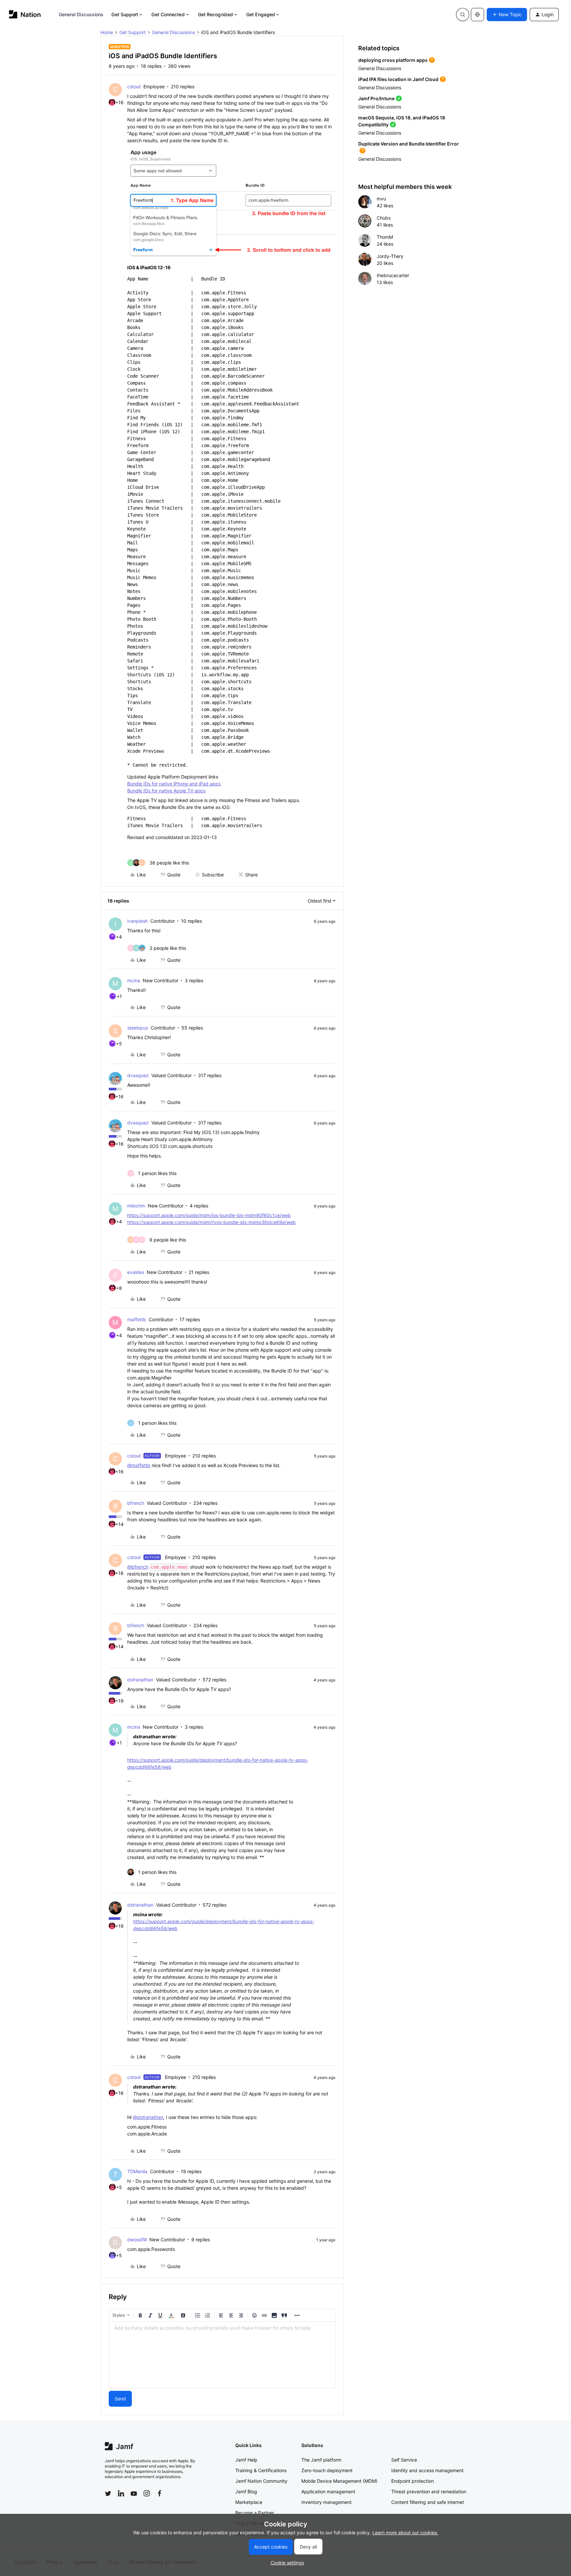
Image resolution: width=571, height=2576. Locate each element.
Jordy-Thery (390, 256)
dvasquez (138, 1075)
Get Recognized (215, 14)
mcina (134, 980)
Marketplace (249, 2502)
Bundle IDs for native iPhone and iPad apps (174, 784)
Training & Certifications (261, 2470)
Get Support (125, 14)
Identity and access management (427, 2470)
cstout (134, 86)
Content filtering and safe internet (428, 2502)
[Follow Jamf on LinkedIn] (121, 2493)
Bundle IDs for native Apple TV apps (166, 791)
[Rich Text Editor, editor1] (222, 2355)
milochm (136, 1206)
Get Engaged (261, 14)
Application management (328, 2492)
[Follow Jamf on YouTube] (134, 2493)
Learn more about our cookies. (405, 2533)
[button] (507, 15)
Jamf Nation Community (261, 2481)
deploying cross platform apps (393, 60)
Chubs (384, 218)
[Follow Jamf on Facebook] (160, 2493)
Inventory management (326, 2502)
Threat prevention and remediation (429, 2492)
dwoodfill (137, 2239)
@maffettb (139, 1465)
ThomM (385, 237)
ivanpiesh (137, 921)
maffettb (137, 1319)
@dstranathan (148, 2117)
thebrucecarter (393, 275)
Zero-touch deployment (327, 2470)
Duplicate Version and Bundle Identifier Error (409, 144)
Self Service (404, 2460)
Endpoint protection (413, 2481)
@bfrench (138, 1567)
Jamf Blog (246, 2492)
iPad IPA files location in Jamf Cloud (398, 79)
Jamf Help (246, 2460)
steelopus (138, 1028)
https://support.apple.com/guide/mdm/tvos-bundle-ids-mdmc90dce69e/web (211, 1222)
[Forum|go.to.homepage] (25, 14)
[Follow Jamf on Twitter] (108, 2494)
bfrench (136, 1503)
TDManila (137, 2171)
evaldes (136, 1272)
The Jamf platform (321, 2460)
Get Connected (168, 14)
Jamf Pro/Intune (376, 98)
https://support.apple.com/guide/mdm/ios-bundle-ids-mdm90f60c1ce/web (209, 1215)
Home (107, 32)
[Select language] (477, 15)
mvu (381, 199)
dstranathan (140, 1680)
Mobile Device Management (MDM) (339, 2481)
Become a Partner (255, 2513)
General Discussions (81, 14)
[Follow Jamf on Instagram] (147, 2493)
